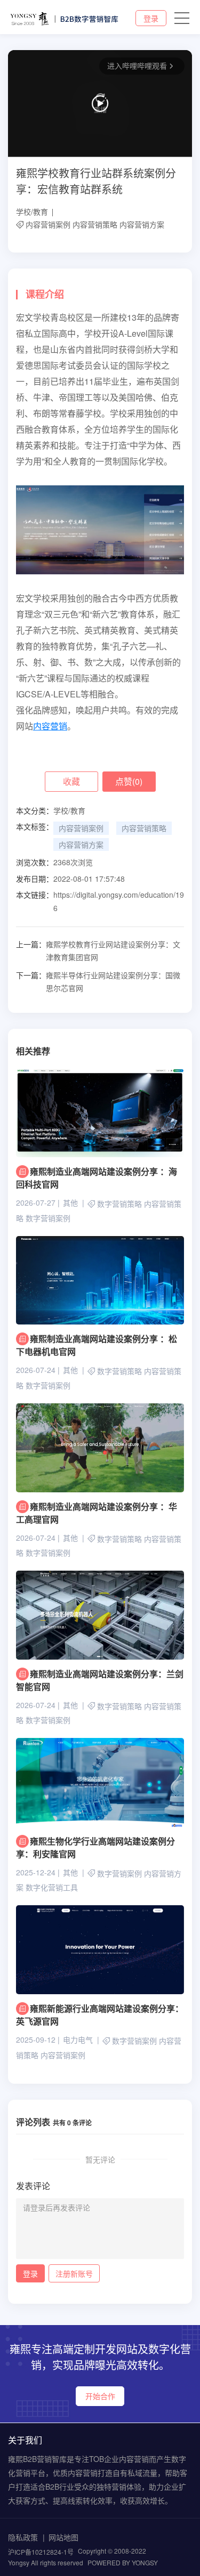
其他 (70, 1202)
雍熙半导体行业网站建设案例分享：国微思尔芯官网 (98, 981)
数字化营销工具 (52, 1888)
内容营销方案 (142, 224)
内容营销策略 (95, 224)
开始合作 (100, 2396)
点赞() (129, 781)
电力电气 (78, 2039)
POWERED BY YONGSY (123, 2562)
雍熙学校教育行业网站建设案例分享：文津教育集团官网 (98, 950)
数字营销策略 (119, 1204)
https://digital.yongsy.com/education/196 (119, 901)
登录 (151, 18)
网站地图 (63, 2537)
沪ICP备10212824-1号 (41, 2552)
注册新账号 (74, 2273)
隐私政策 (23, 2537)
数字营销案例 (48, 1218)
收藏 (71, 781)
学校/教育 (32, 212)
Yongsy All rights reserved (46, 2562)
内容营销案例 (48, 224)
